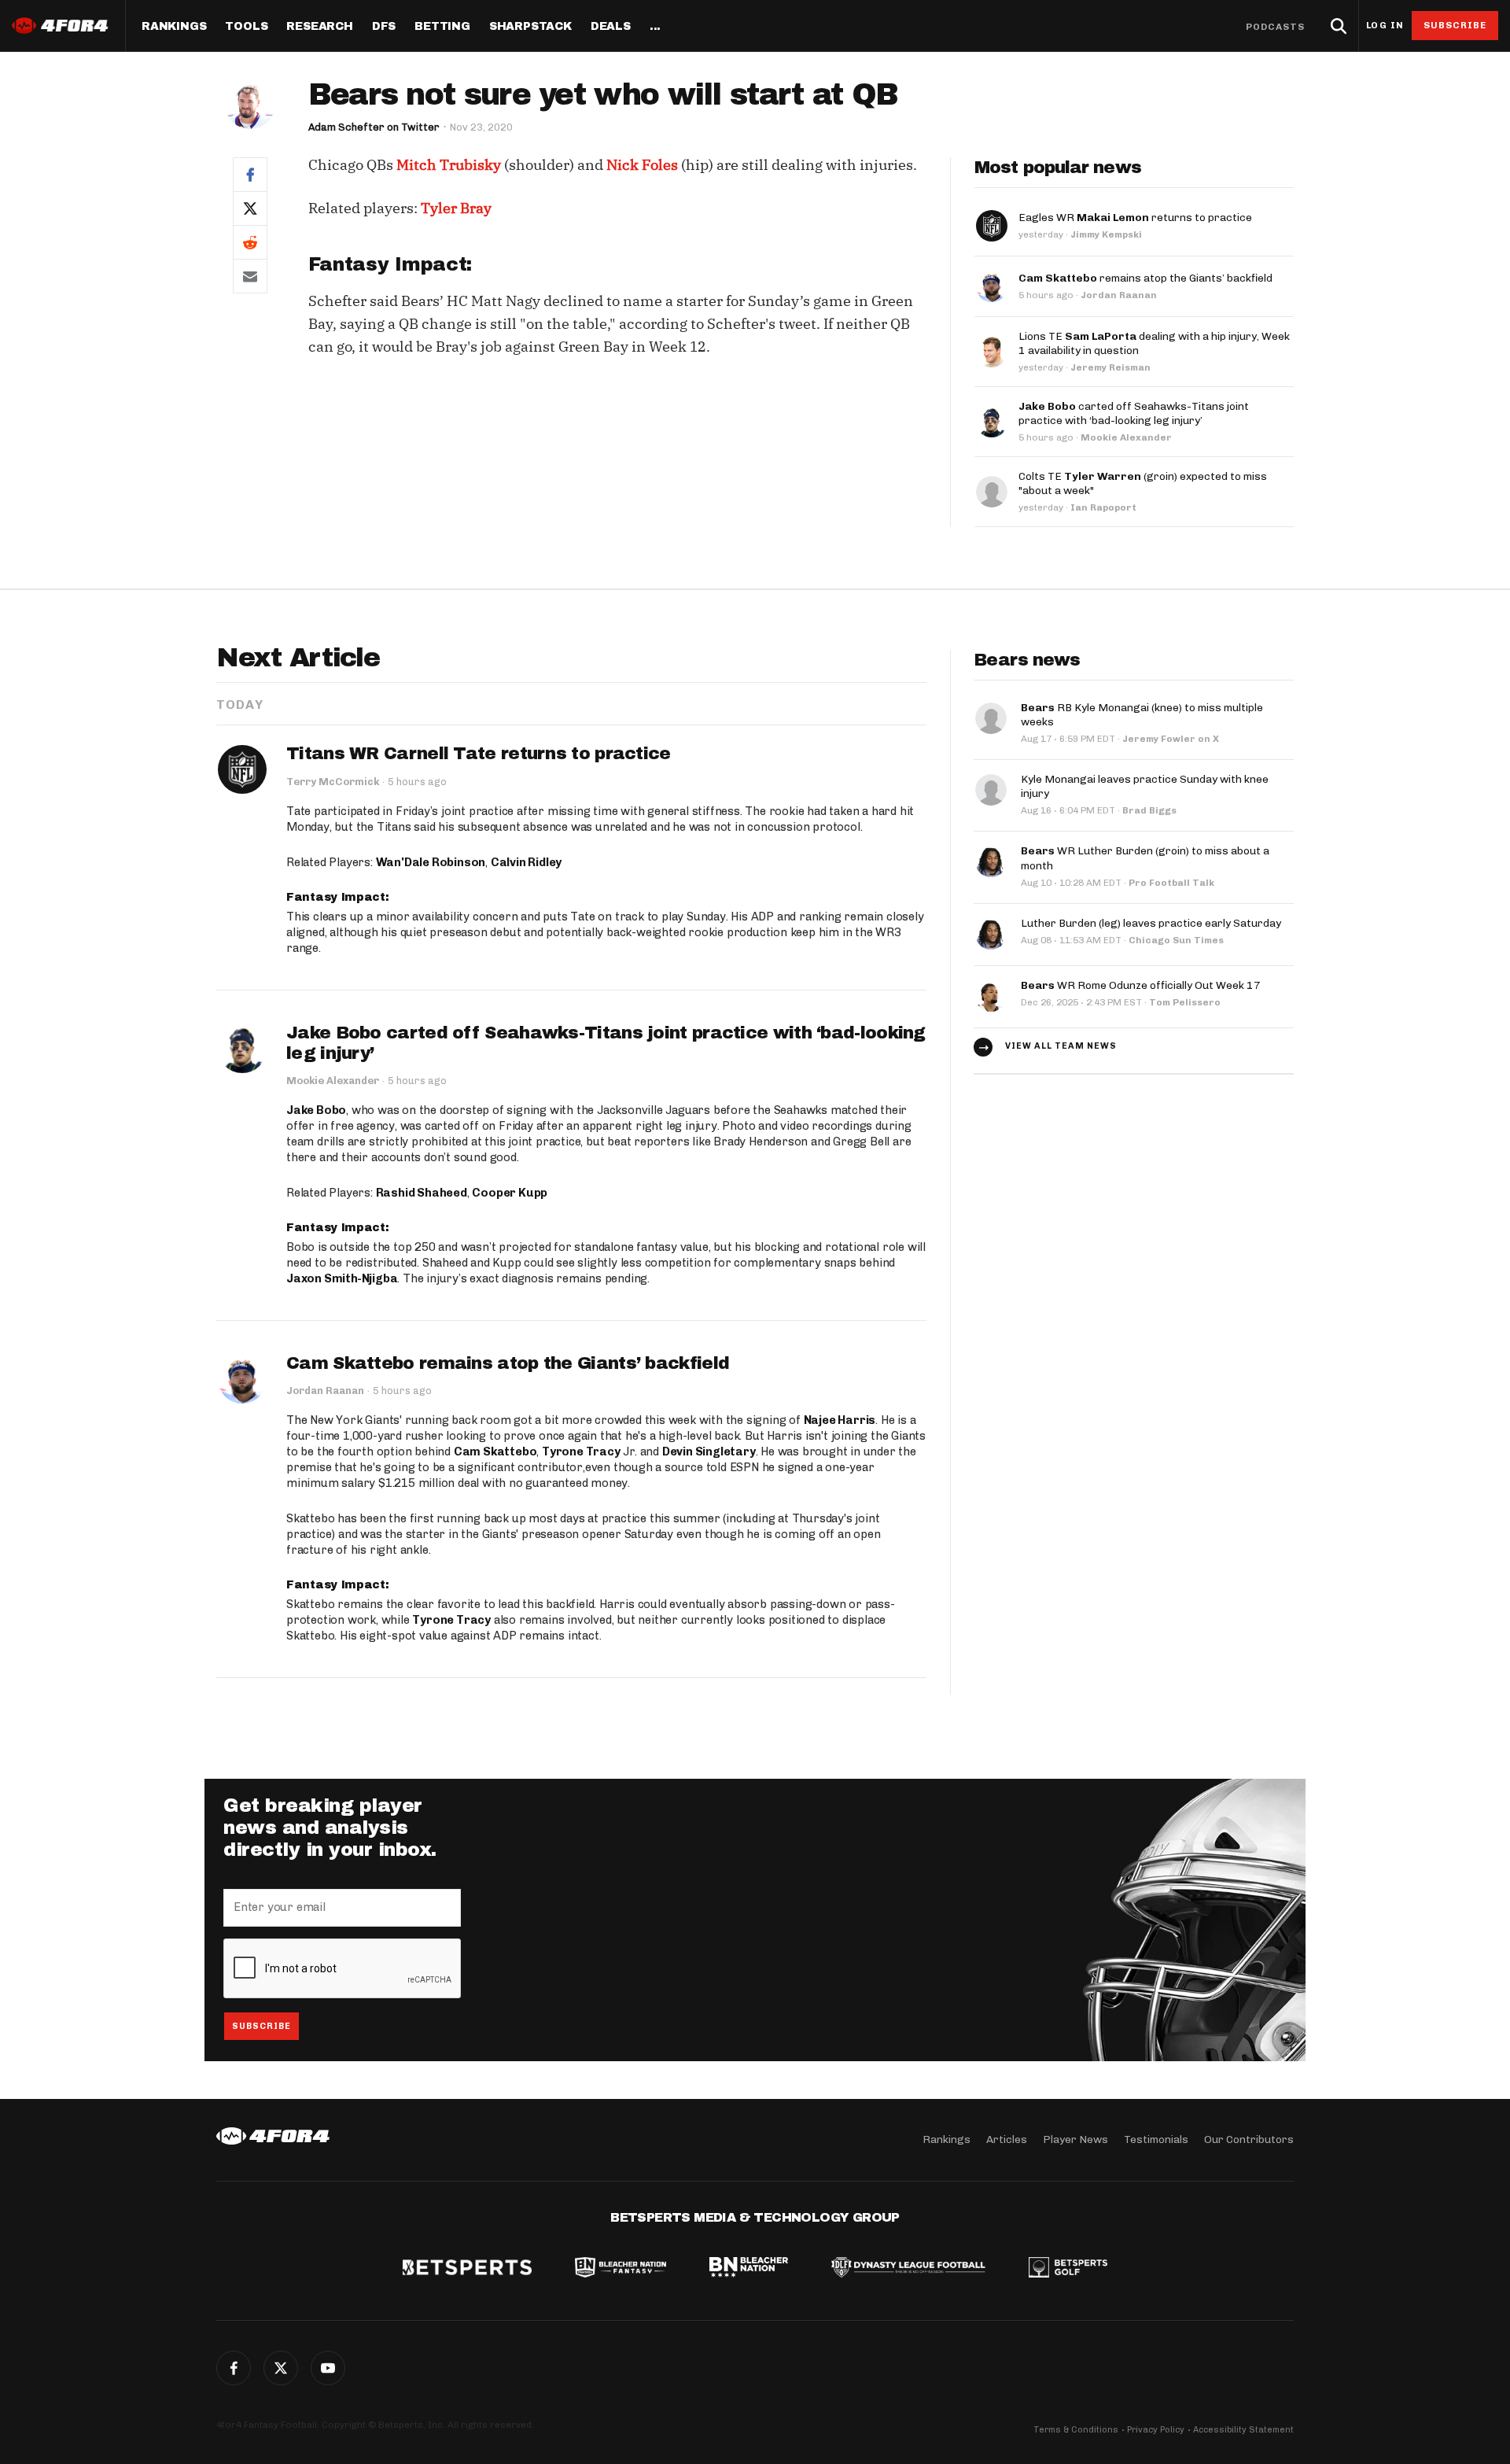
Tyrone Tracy (581, 1451)
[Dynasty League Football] (908, 2269)
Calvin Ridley (526, 862)
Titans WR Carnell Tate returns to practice (479, 754)
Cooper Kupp (510, 1193)
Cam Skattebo (495, 1451)
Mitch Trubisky (449, 165)
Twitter (281, 2368)
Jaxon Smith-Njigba (342, 1278)
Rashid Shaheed (422, 1193)
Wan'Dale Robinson (431, 862)
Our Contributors (1249, 2139)
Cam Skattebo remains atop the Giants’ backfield (508, 1363)
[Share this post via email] (250, 276)
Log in (1385, 26)
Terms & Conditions (1076, 2430)
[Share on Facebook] (250, 174)
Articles (1007, 2139)
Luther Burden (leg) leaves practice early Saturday (1151, 923)
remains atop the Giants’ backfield (1145, 278)
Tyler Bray (456, 208)
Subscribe (1455, 25)
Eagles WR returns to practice (1135, 218)
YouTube (328, 2368)
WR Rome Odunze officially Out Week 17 (1141, 985)
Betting (442, 27)
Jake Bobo (316, 1110)
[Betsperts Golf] (1068, 2269)
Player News (1075, 2139)
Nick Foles (642, 165)
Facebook (234, 2368)
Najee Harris (840, 1420)
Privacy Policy (1156, 2430)
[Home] (273, 2136)
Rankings (174, 27)
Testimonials (1156, 2139)
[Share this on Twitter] (250, 208)
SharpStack (530, 27)
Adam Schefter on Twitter (374, 127)
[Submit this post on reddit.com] (250, 242)
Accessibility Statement (1243, 2430)
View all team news (1061, 1046)
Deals (611, 27)
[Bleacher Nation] (749, 2269)
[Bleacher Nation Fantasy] (621, 2269)
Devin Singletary (709, 1451)
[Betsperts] (467, 2269)
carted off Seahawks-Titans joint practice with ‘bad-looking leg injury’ (1134, 413)
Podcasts (1276, 27)
